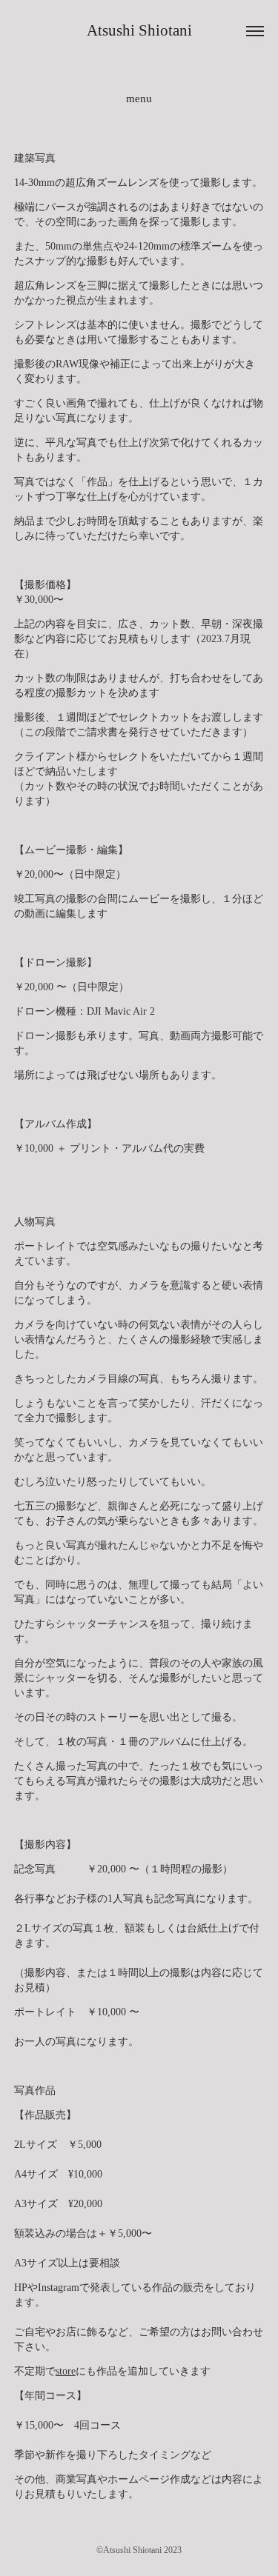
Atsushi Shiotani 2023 (142, 2550)
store (66, 2371)
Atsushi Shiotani (139, 30)
